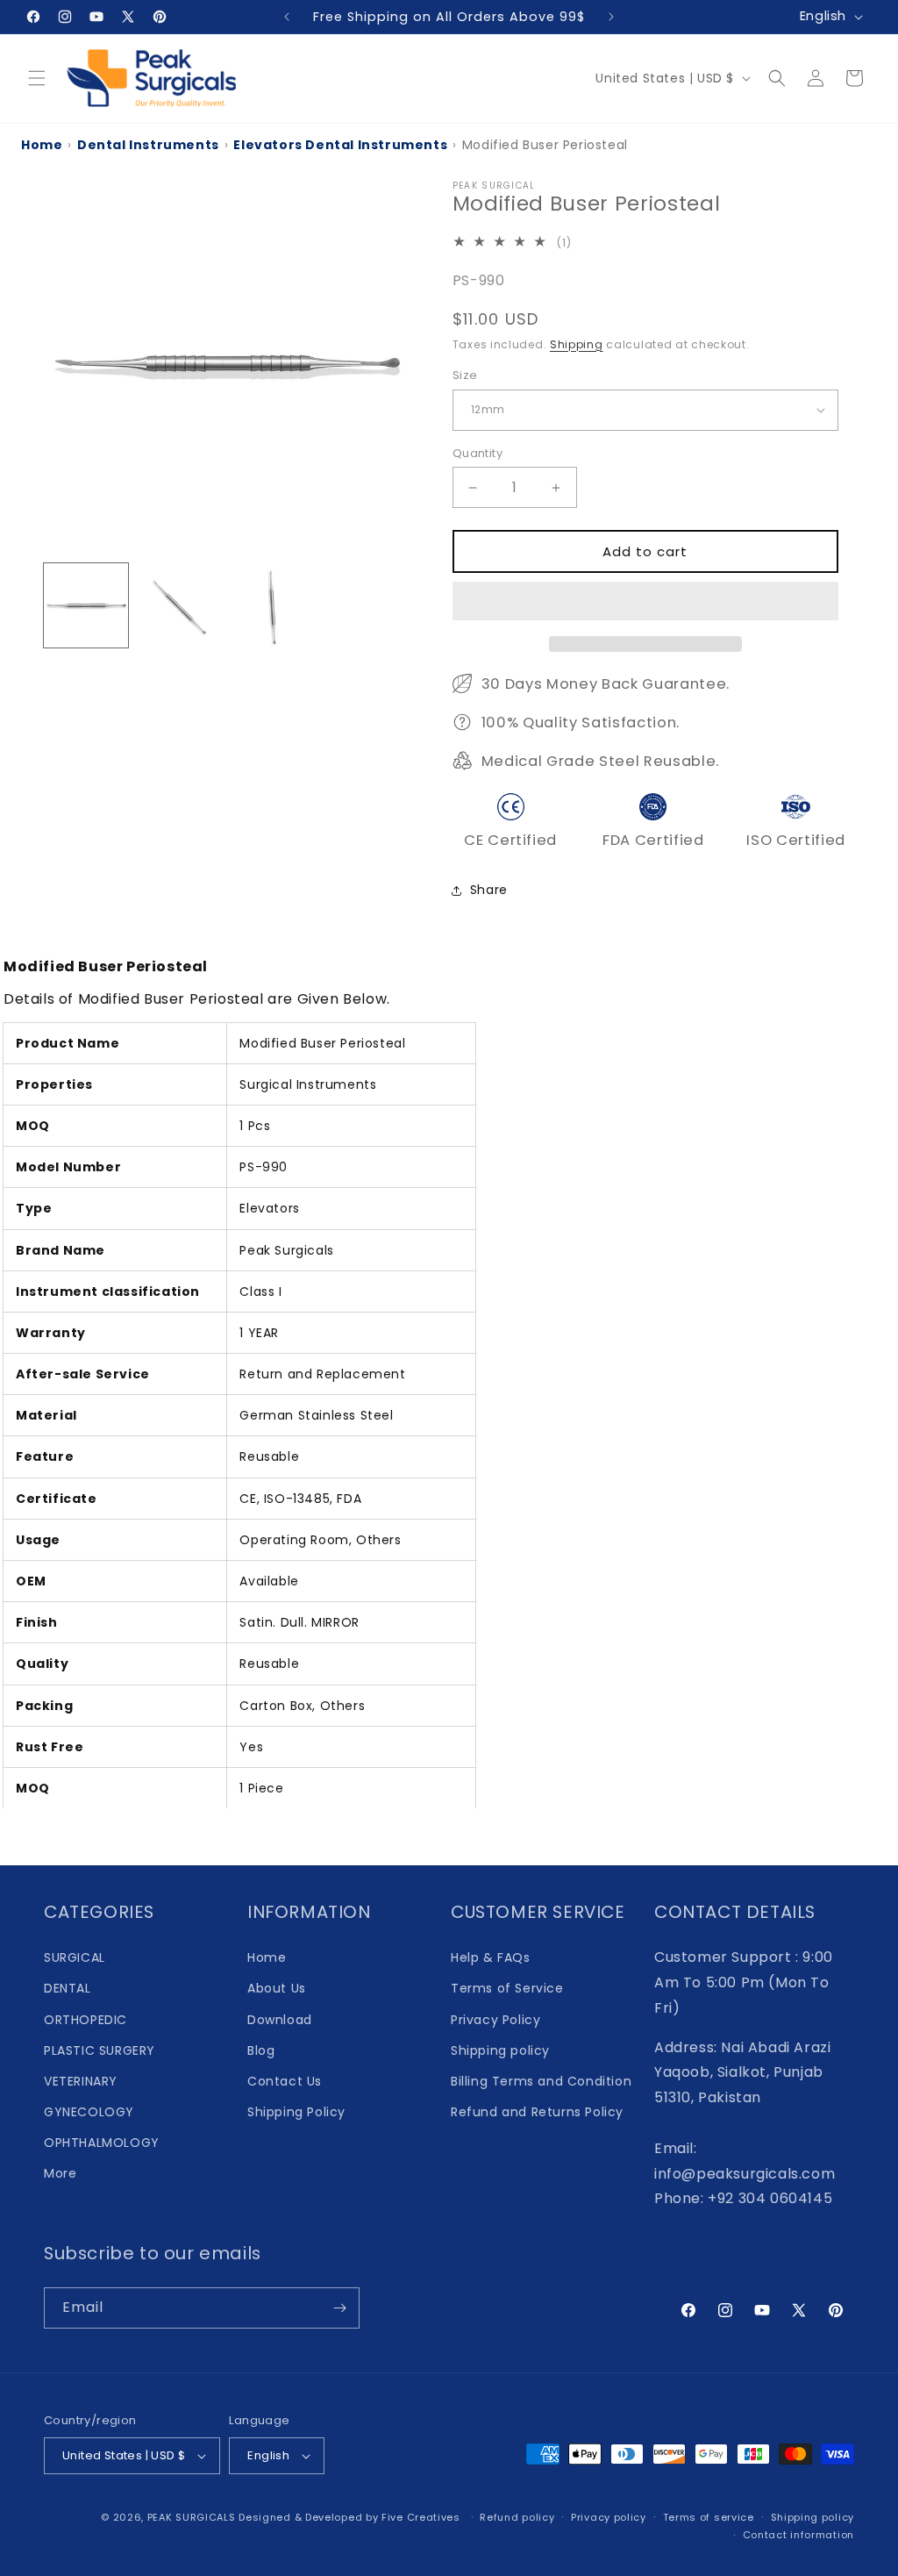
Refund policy (517, 2517)
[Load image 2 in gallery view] (179, 605)
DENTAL (68, 1988)
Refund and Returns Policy (537, 2112)
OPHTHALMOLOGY (102, 2143)
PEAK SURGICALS (192, 2517)
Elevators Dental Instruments (340, 145)
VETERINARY (81, 2081)
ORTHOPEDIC (86, 2020)
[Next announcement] (611, 17)
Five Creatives (423, 2517)
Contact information (798, 2535)
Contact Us (285, 2081)
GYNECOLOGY (89, 2112)
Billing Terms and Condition (541, 2081)
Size (465, 375)
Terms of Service (507, 1988)
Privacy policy (609, 2517)
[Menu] (37, 78)
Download (280, 2020)
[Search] (777, 78)
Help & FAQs (491, 1957)
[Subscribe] (339, 2308)
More (60, 2173)
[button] (645, 602)
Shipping (577, 344)
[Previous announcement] (287, 17)
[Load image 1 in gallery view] (86, 605)
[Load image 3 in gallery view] (273, 605)
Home (42, 145)
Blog (261, 2050)
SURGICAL (75, 1957)
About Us (277, 1988)
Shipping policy (500, 2050)
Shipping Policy (296, 2112)
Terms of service (709, 2517)
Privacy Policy (495, 2020)
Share (489, 890)
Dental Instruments (148, 145)
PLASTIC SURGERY (100, 2050)
